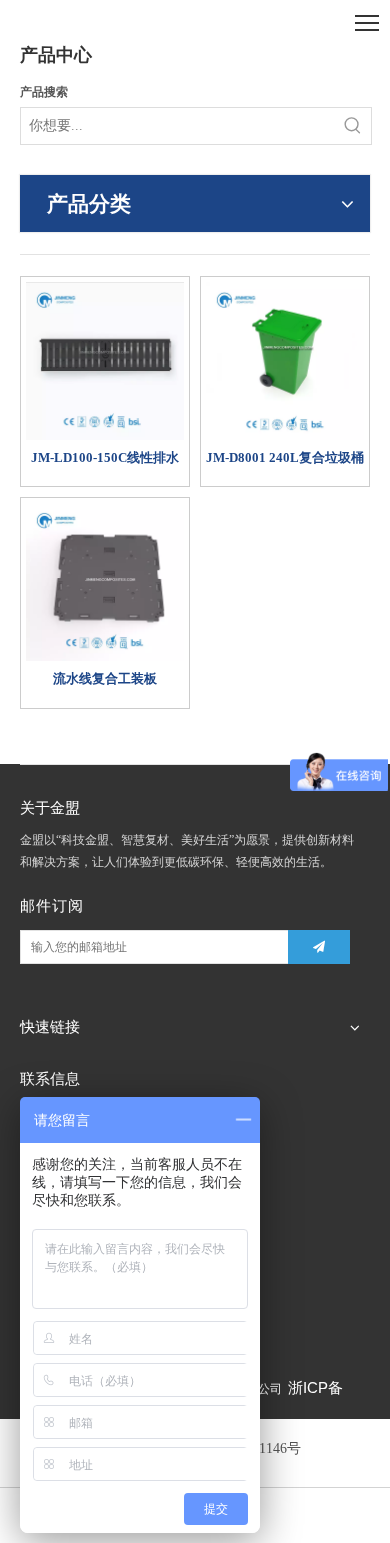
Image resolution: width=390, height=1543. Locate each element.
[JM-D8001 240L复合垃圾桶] (285, 359)
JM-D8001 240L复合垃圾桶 (285, 457)
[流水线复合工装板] (105, 580)
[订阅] (319, 947)
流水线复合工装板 (105, 678)
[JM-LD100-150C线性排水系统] (105, 359)
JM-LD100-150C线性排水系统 (105, 458)
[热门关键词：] (353, 126)
